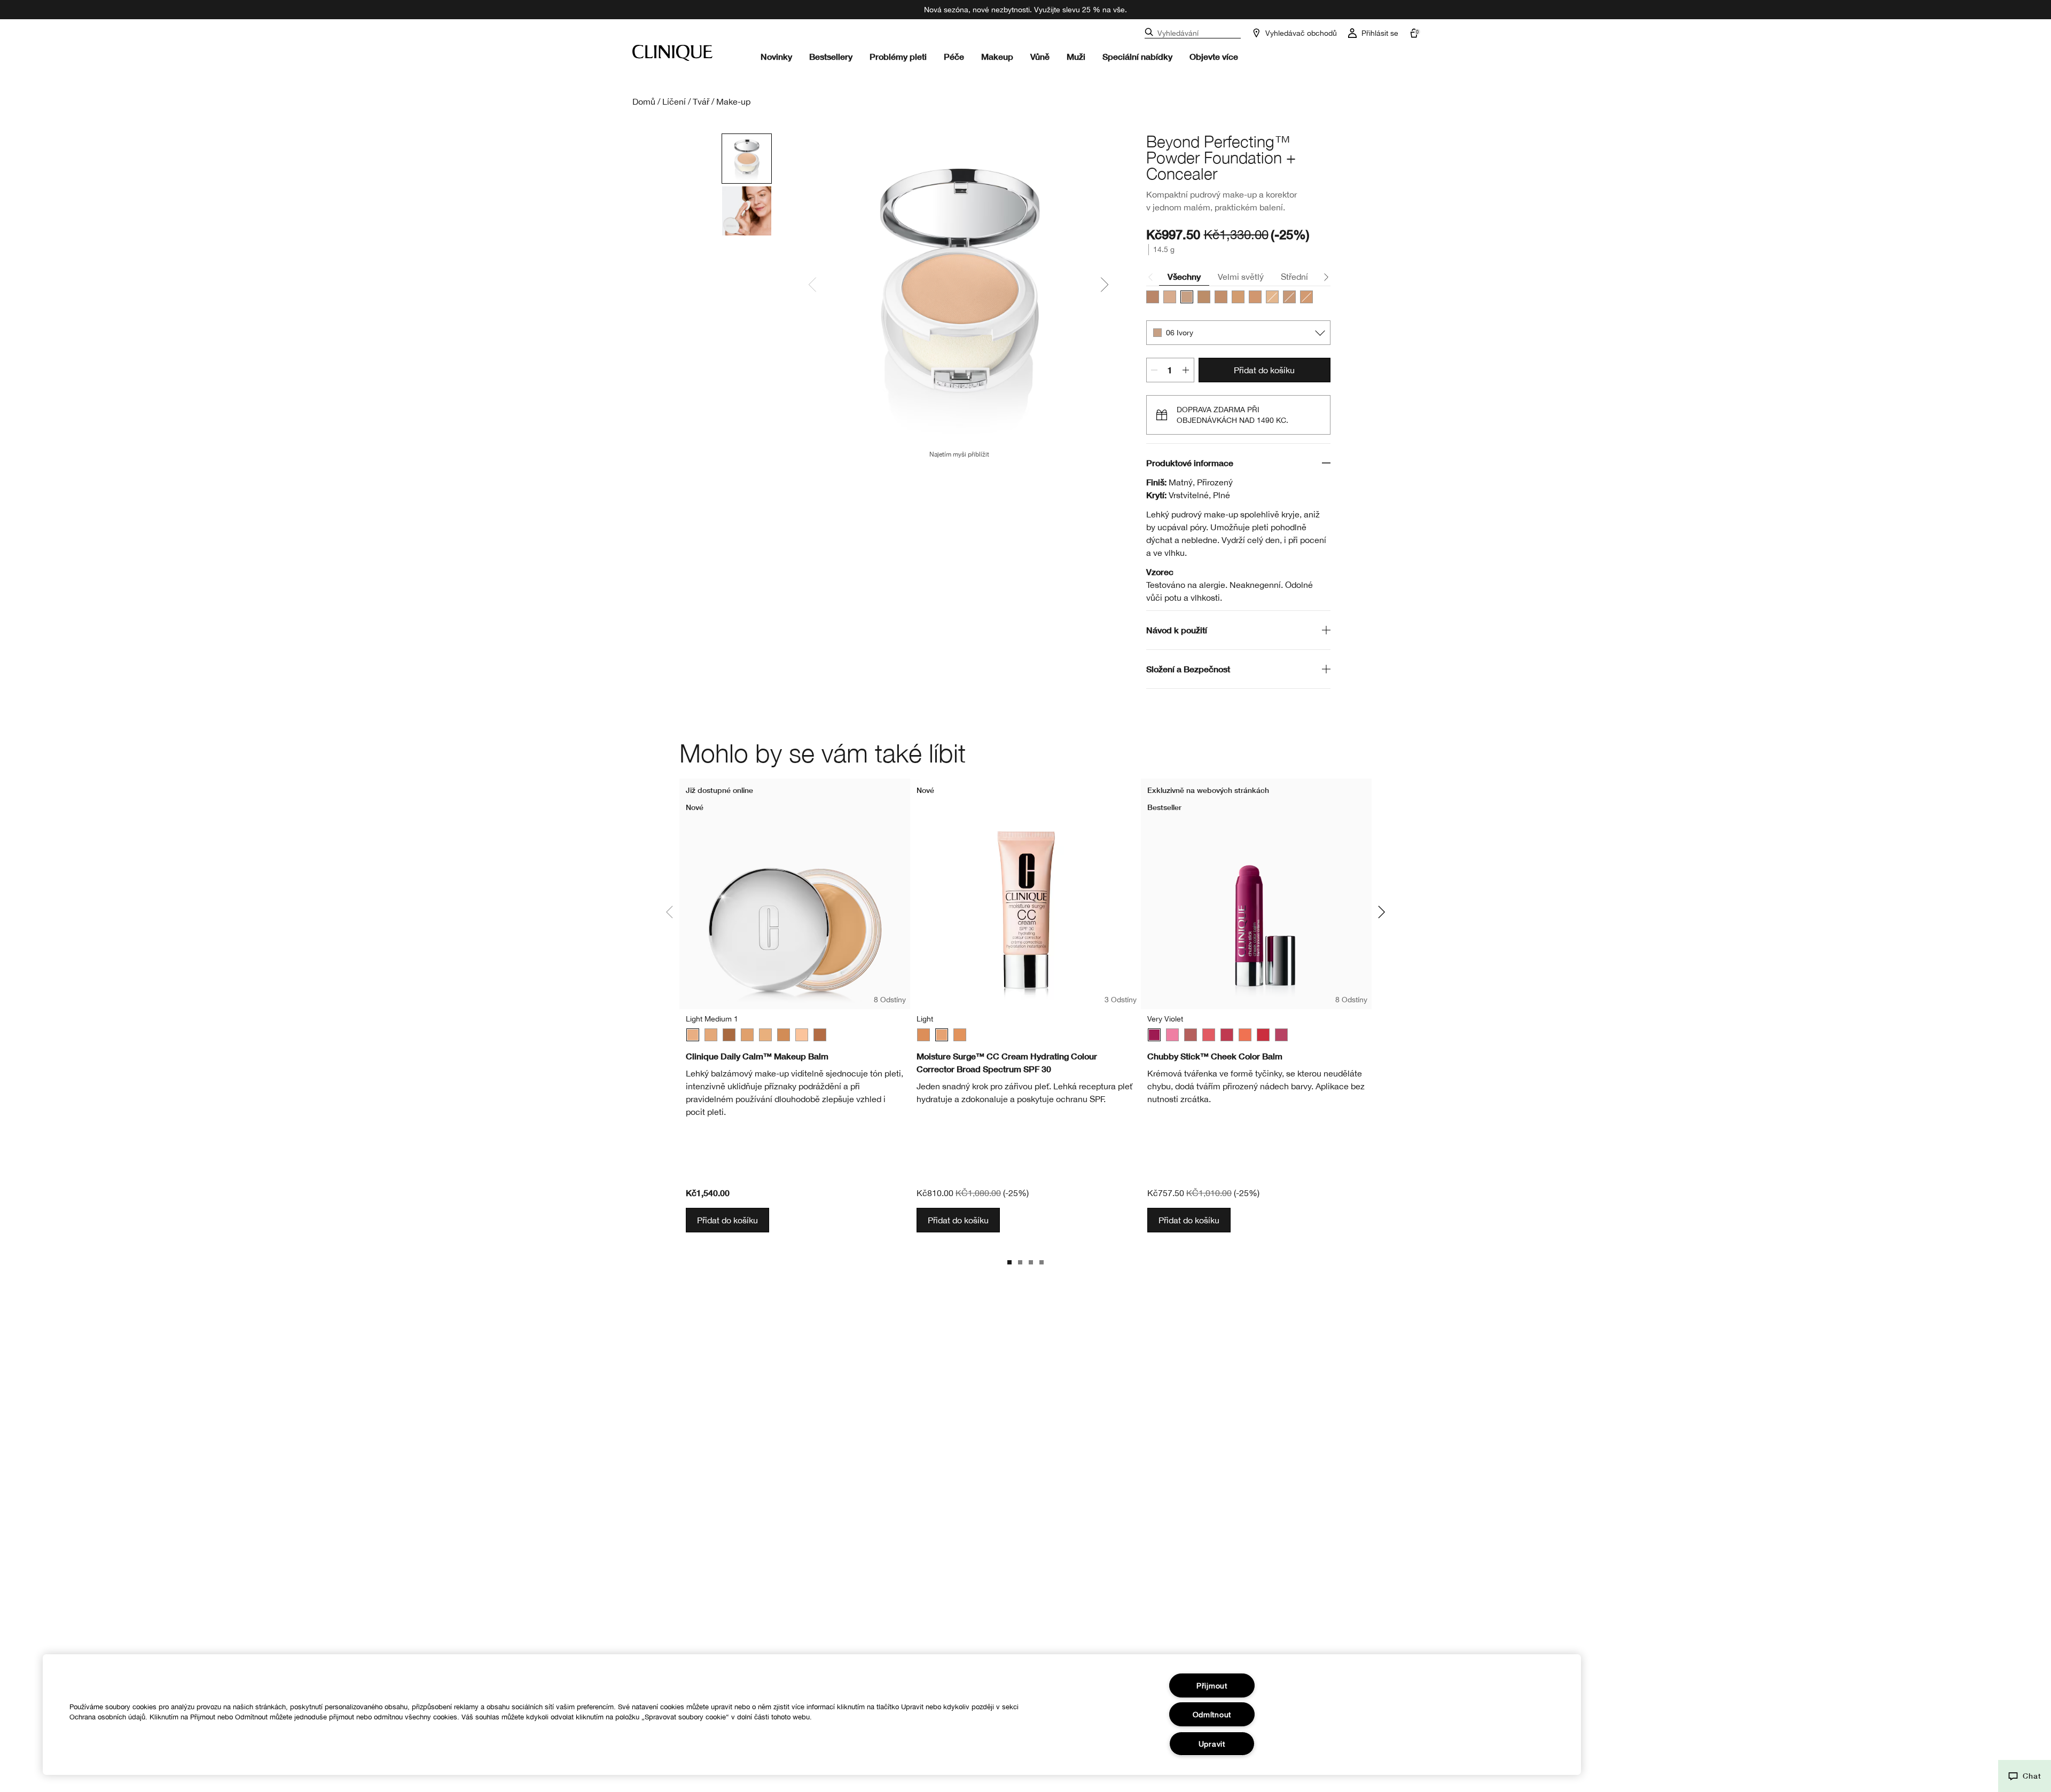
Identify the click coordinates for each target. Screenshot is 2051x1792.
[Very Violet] (1154, 1035)
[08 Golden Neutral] (1306, 297)
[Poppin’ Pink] (1172, 1035)
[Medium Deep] (784, 1035)
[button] (2025, 1776)
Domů (644, 101)
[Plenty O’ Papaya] (1245, 1035)
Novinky (776, 56)
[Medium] (747, 1035)
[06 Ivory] (1187, 297)
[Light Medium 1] (693, 1035)
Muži (1076, 56)
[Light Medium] (960, 1035)
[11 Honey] (1221, 297)
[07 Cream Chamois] (1289, 297)
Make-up (733, 101)
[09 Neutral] (1204, 297)
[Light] (802, 1035)
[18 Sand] (1153, 297)
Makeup (997, 56)
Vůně (1040, 56)
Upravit (1212, 1744)
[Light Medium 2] (765, 1035)
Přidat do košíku (1264, 370)
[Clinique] (672, 53)
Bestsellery (831, 56)
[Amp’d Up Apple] (1191, 1035)
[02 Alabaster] (1272, 297)
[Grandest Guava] (1209, 1035)
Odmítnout (1212, 1714)
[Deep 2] (729, 1035)
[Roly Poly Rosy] (1227, 1035)
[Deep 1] (820, 1035)
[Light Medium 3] (711, 1035)
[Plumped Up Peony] (1281, 1035)
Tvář (701, 101)
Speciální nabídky (1137, 56)
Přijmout (1212, 1685)
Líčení (674, 101)
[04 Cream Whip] (1170, 297)
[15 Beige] (1255, 297)
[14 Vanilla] (1238, 297)
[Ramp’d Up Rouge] (1263, 1035)
